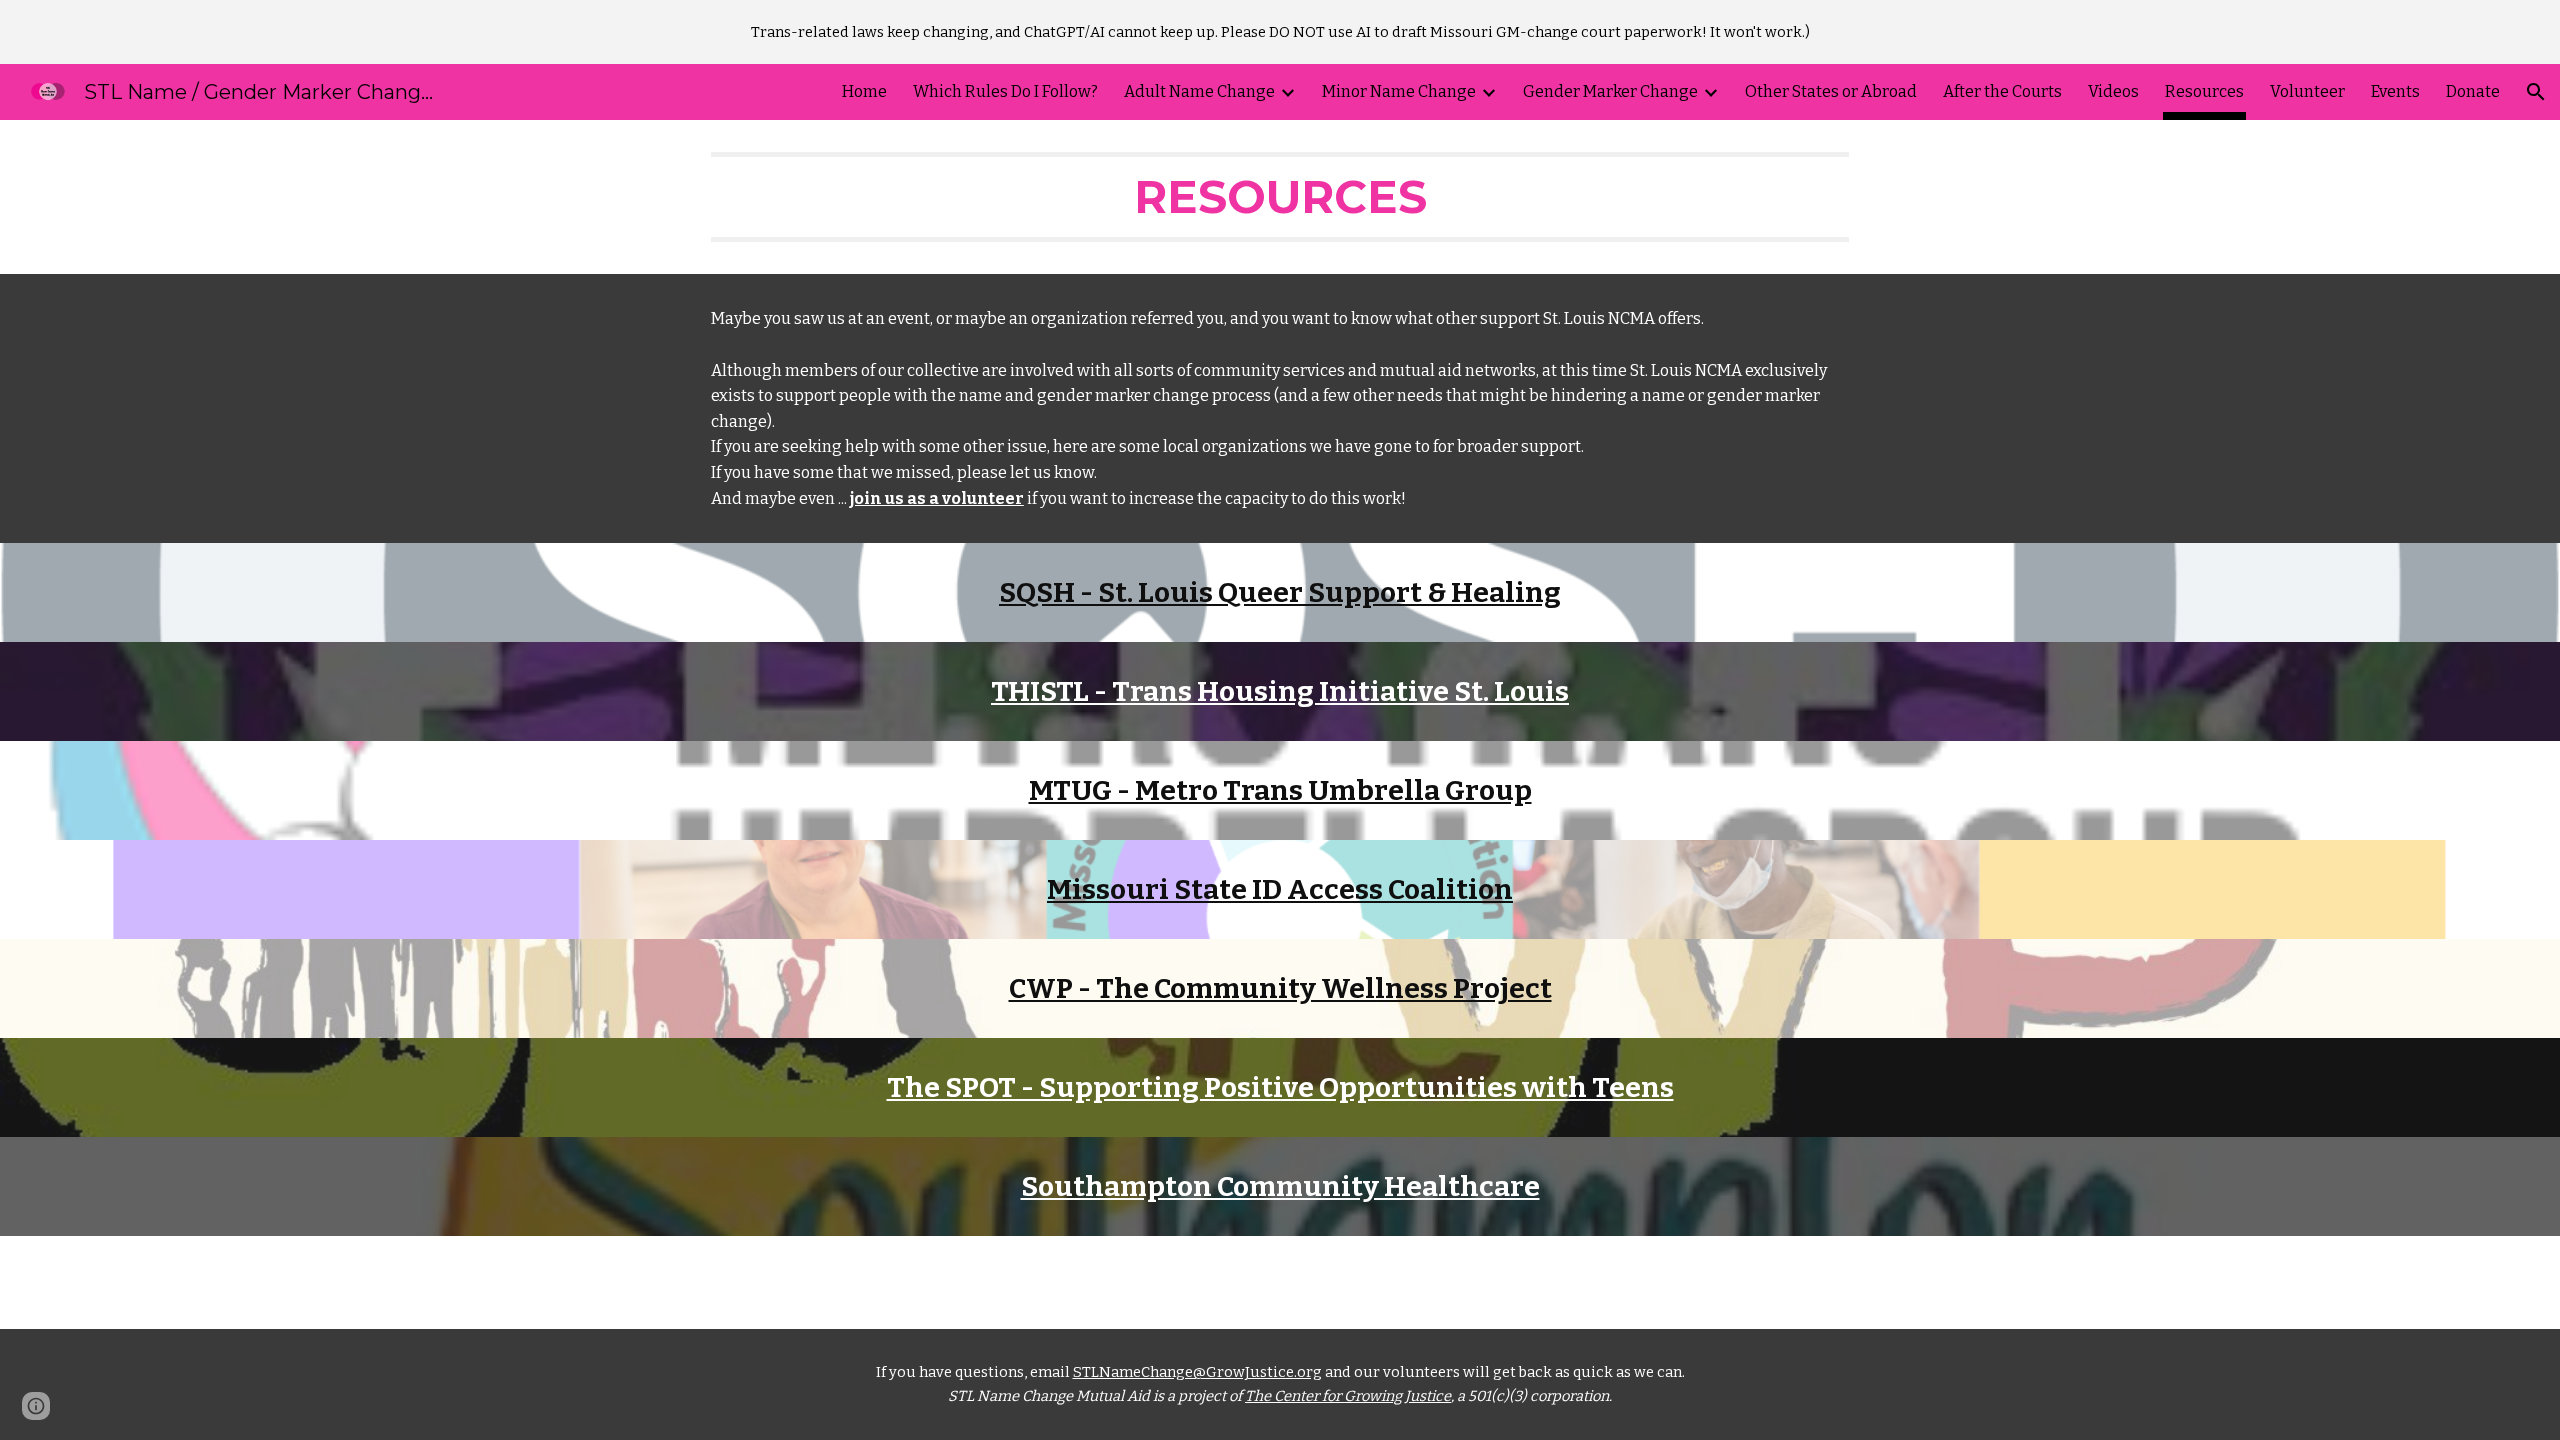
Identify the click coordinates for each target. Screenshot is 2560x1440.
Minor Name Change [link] (1399, 91)
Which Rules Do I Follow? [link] (1005, 91)
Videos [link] (2113, 91)
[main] (1280, 197)
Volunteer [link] (2307, 91)
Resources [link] (2204, 91)
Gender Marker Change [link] (1610, 91)
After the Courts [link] (2002, 91)
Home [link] (864, 91)
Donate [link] (2473, 91)
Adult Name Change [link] (1199, 91)
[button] (2536, 92)
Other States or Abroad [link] (1831, 91)
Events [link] (2395, 91)
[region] (1280, 32)
